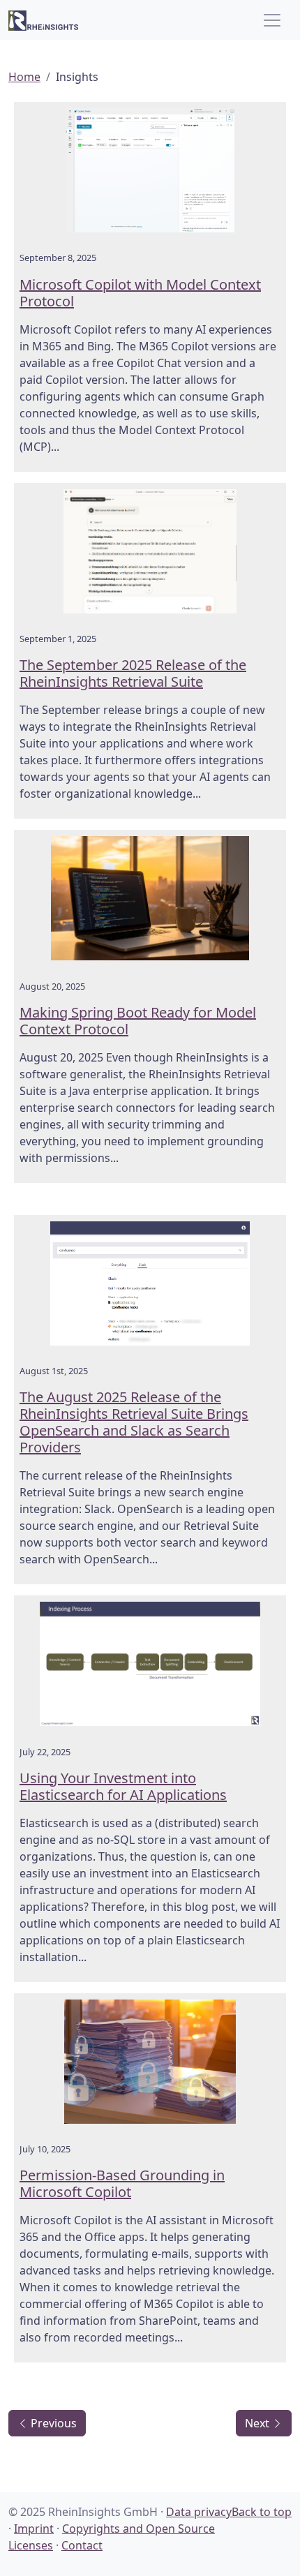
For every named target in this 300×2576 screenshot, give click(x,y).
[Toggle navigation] (272, 20)
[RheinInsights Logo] (43, 20)
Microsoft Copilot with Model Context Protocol (140, 293)
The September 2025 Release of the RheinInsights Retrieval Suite (133, 673)
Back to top (262, 2512)
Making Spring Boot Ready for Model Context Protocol (138, 1021)
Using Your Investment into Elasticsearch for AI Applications (123, 1786)
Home (24, 77)
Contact (82, 2545)
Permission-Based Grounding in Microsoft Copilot (122, 2183)
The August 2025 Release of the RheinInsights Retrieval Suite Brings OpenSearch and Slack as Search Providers (134, 1422)
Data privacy (199, 2512)
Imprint (34, 2529)
